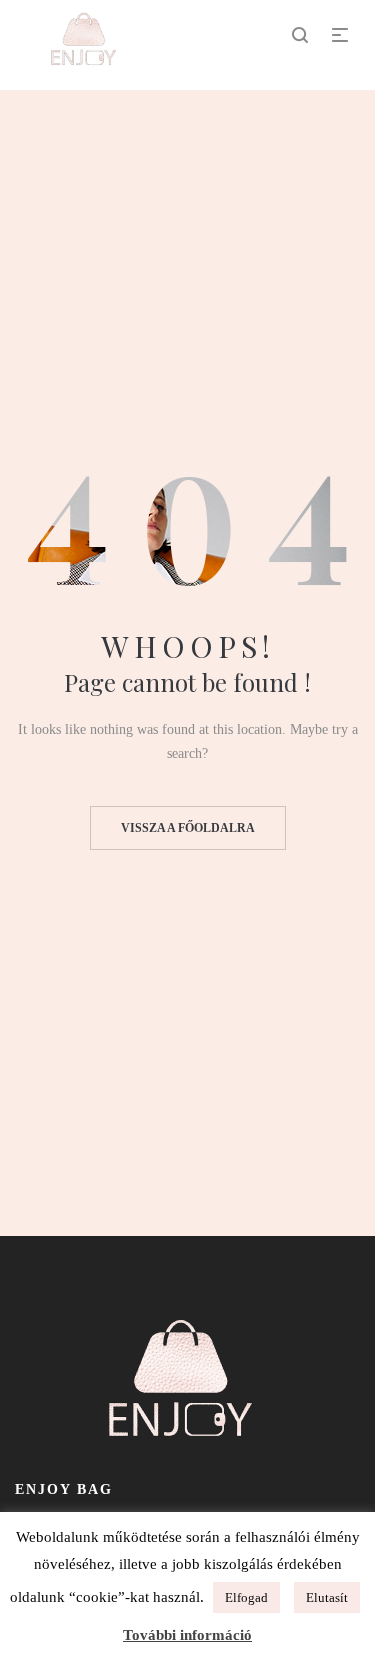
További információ (187, 1635)
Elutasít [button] (327, 1597)
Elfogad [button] (246, 1597)
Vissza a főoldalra (188, 828)
